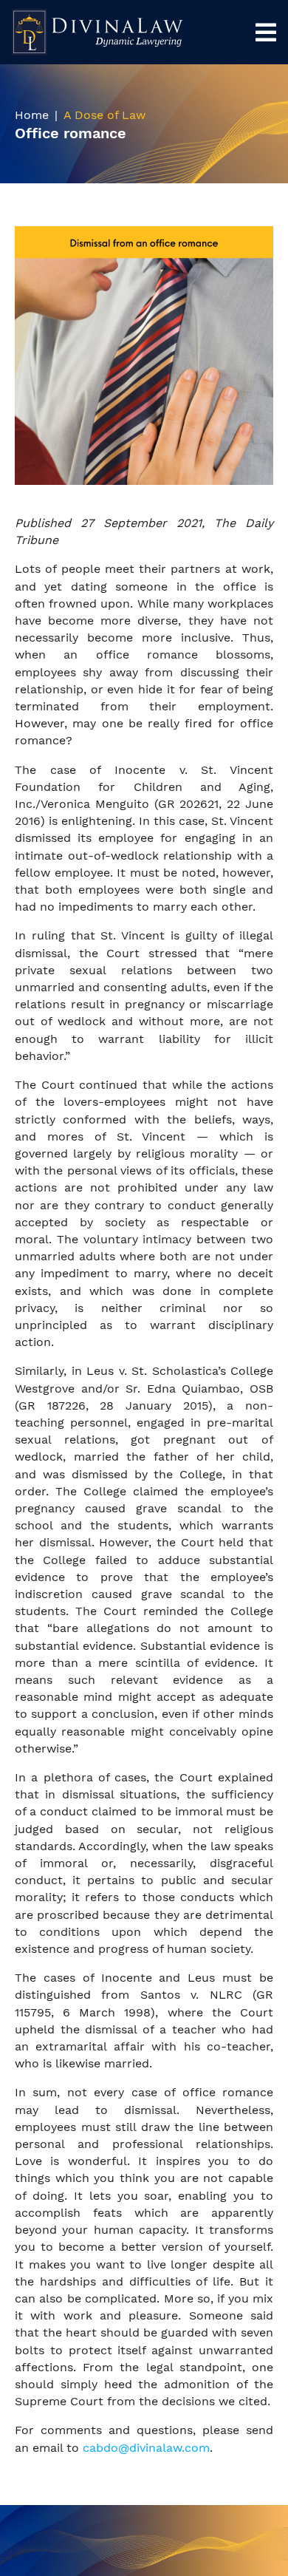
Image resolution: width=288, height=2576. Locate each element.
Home (32, 115)
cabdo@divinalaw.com (146, 2448)
